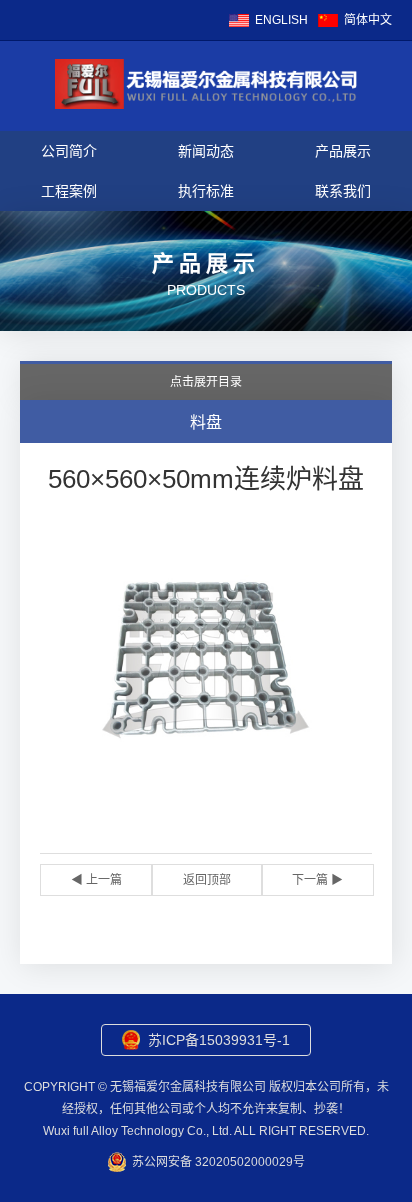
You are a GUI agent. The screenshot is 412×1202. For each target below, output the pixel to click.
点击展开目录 (206, 382)
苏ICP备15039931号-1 (219, 1040)
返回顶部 (207, 880)
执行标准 (206, 191)
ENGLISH (281, 20)
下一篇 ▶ (317, 880)
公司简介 (69, 151)
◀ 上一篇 (96, 880)
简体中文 (368, 20)
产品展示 (343, 151)
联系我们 (343, 191)
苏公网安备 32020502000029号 (218, 1162)
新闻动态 (206, 151)
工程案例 (69, 191)
